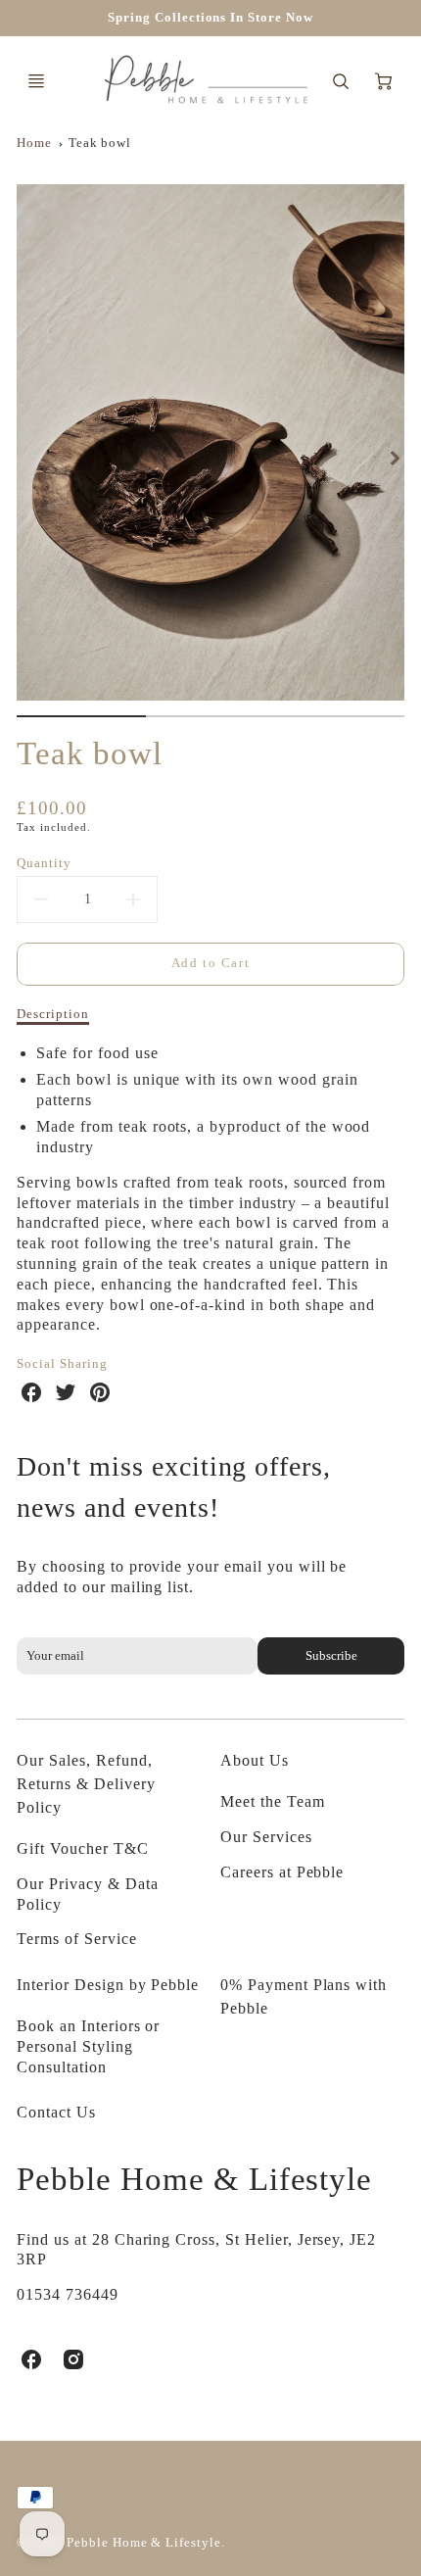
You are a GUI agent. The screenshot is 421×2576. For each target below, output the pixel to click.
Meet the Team (272, 1801)
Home (34, 143)
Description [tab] (53, 1014)
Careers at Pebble (282, 1872)
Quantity (44, 863)
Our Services (266, 1837)
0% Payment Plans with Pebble (304, 1996)
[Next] (395, 459)
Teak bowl (100, 143)
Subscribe (330, 1656)
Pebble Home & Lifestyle (194, 2179)
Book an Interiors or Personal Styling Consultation (88, 2046)
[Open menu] (36, 81)
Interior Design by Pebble (108, 1985)
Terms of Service (76, 1939)
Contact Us (56, 2112)
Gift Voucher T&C (82, 1848)
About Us (255, 1760)
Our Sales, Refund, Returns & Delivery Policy (86, 1784)
